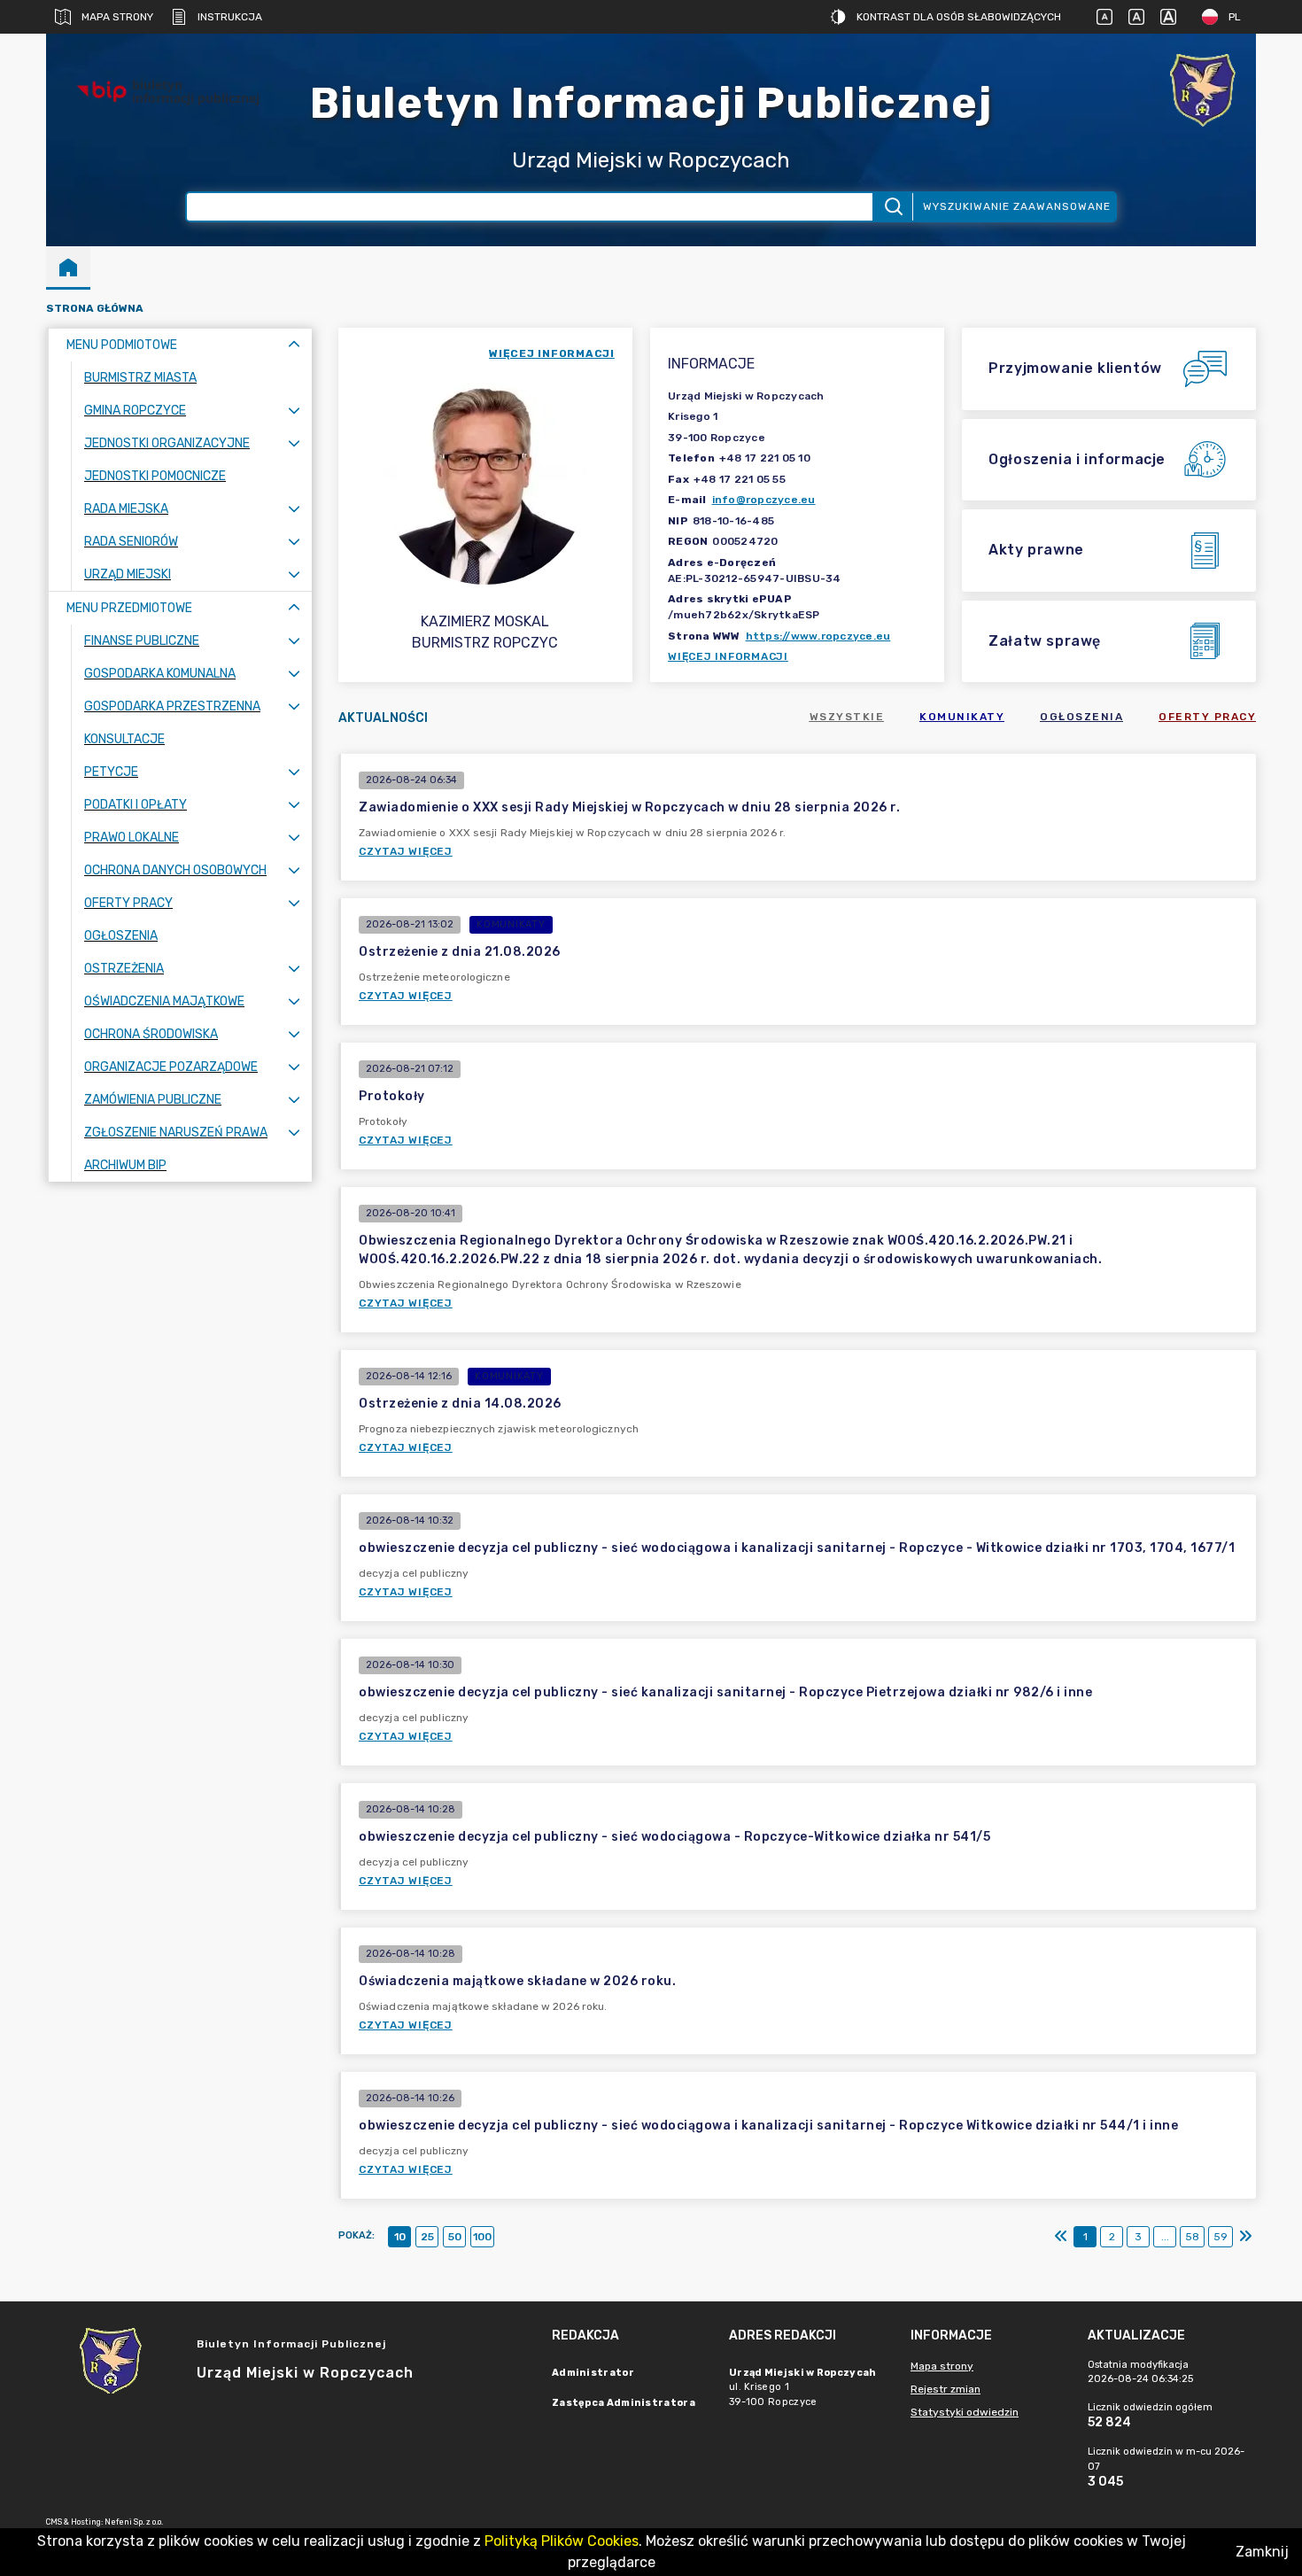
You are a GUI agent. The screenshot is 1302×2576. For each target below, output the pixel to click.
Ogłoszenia (1081, 717)
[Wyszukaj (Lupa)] (892, 207)
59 (1221, 2237)
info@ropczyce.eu (764, 500)
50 (455, 2237)
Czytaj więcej (406, 851)
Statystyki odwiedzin (965, 2412)
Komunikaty (962, 717)
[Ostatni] (1245, 2237)
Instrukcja (230, 17)
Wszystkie (847, 717)
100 (482, 2237)
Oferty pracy (1207, 717)
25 (427, 2237)
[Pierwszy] (1061, 2237)
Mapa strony (117, 17)
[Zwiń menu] (294, 345)
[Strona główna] (68, 267)
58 (1192, 2237)
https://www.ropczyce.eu (818, 636)
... (1165, 2237)
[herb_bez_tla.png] (1203, 92)
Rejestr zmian (945, 2389)
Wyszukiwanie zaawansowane (1017, 206)
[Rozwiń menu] (294, 411)
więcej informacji (552, 353)
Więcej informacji (728, 656)
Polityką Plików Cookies (562, 2541)
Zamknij (1262, 2552)
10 (400, 2237)
